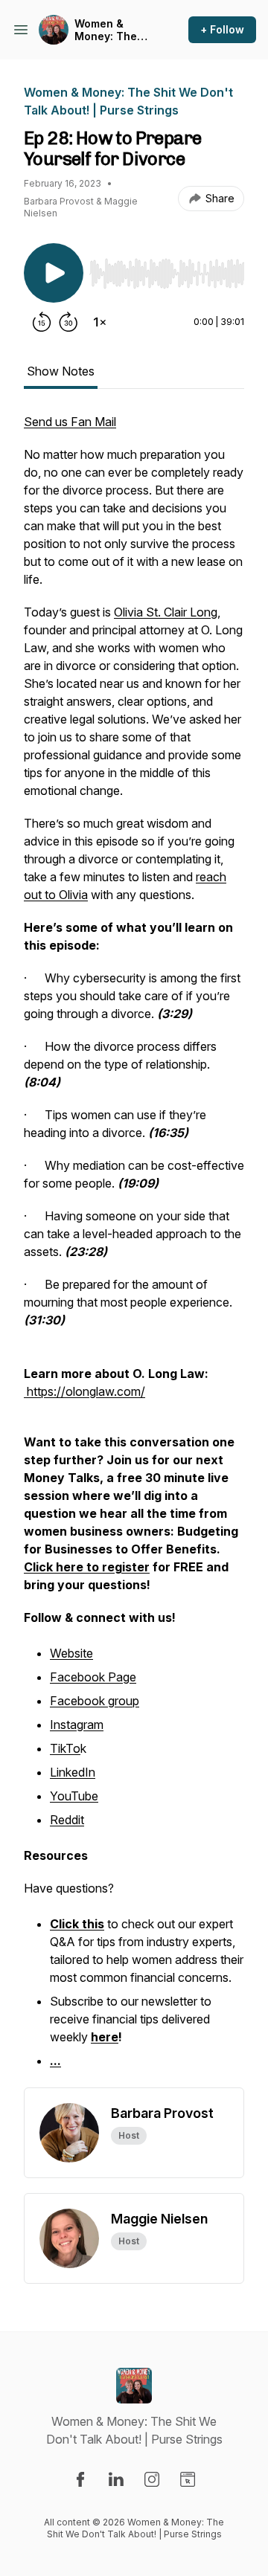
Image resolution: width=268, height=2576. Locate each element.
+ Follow (222, 29)
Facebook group (95, 1701)
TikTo (65, 1748)
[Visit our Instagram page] (152, 2479)
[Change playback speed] (100, 322)
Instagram (77, 1725)
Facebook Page (93, 1677)
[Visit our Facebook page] (80, 2479)
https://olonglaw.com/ (86, 1391)
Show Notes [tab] (61, 371)
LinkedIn (73, 1772)
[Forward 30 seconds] (68, 322)
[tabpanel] (134, 1250)
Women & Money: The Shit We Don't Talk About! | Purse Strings (110, 30)
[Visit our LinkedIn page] (116, 2479)
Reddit (67, 1820)
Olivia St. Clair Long (166, 612)
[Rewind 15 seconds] (42, 322)
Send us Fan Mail (70, 422)
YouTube (74, 1796)
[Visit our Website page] (188, 2479)
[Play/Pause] (54, 273)
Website (71, 1653)
